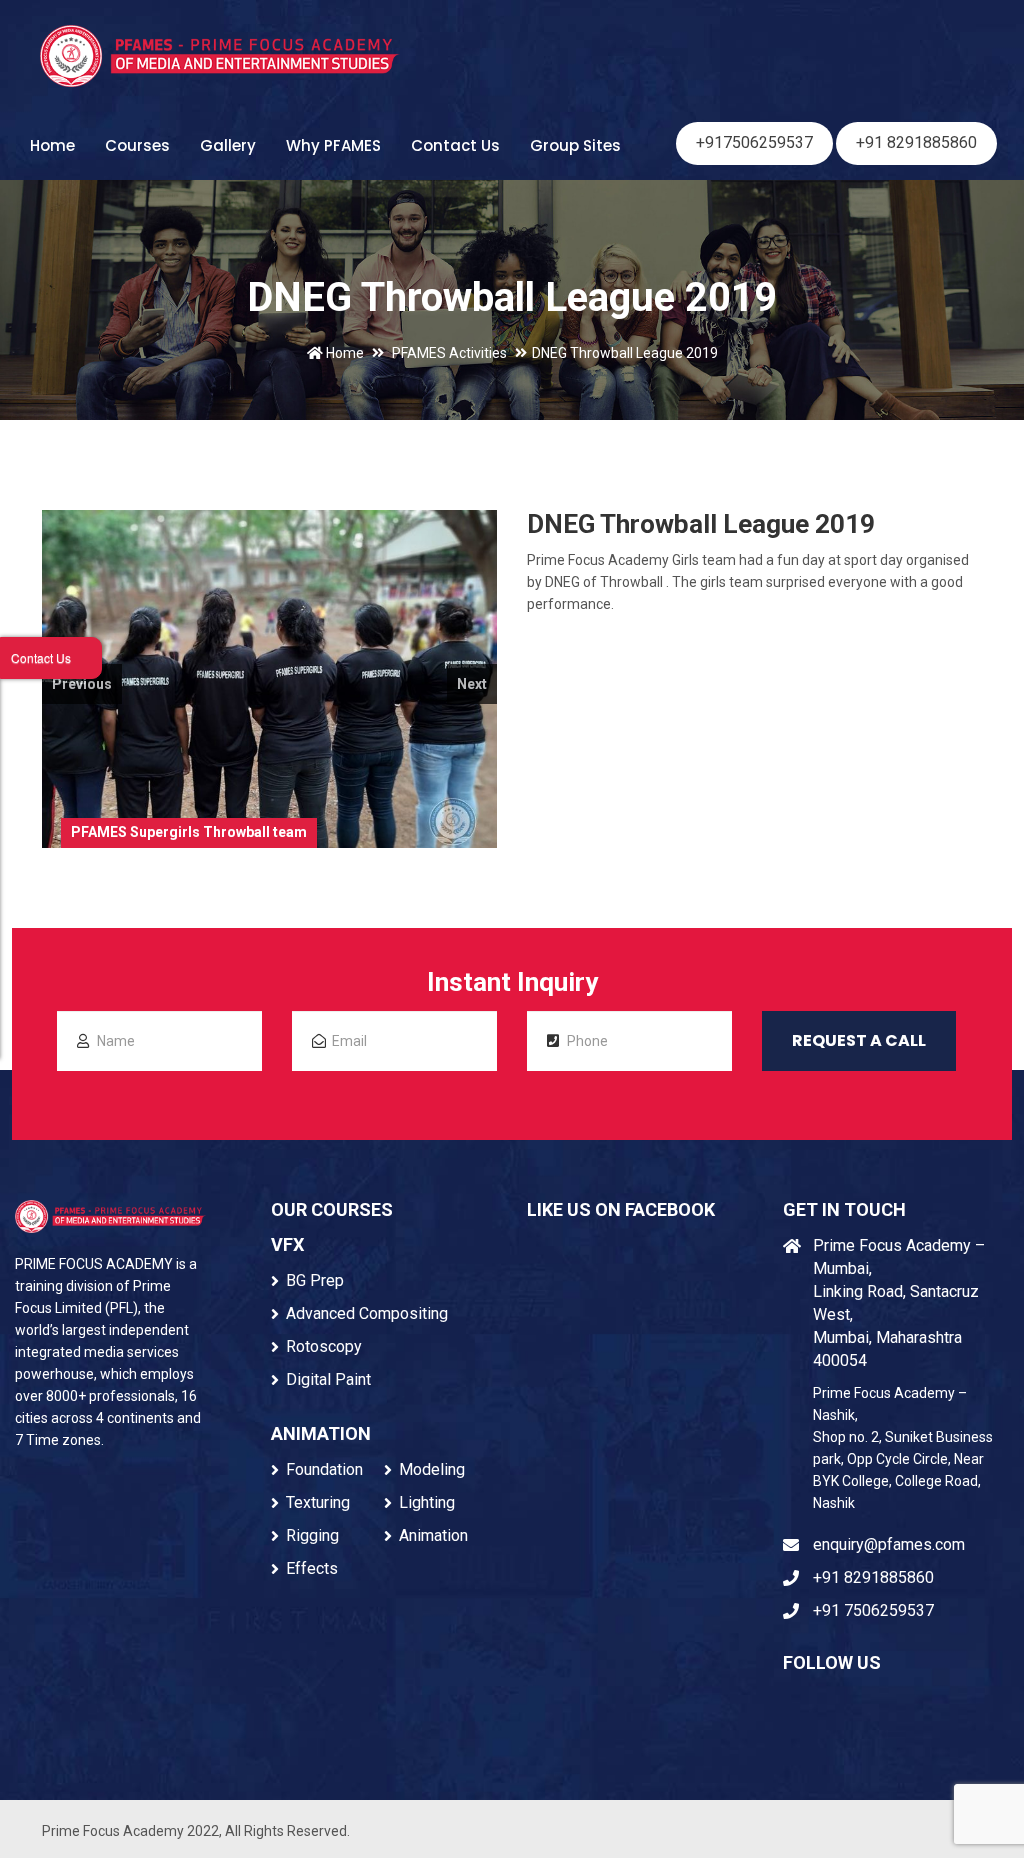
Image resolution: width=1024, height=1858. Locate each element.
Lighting (427, 1502)
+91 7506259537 (873, 1610)
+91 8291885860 (916, 142)
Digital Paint (328, 1379)
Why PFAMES (333, 145)
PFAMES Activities (449, 353)
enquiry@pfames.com (889, 1544)
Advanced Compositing (367, 1313)
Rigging (312, 1535)
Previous (82, 684)
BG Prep (315, 1280)
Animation (433, 1535)
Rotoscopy (324, 1346)
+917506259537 (754, 142)
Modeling (432, 1469)
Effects (312, 1568)
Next (472, 684)
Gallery (228, 145)
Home (52, 145)
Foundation (324, 1469)
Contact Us (455, 145)
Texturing (318, 1502)
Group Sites (575, 145)
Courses (137, 145)
